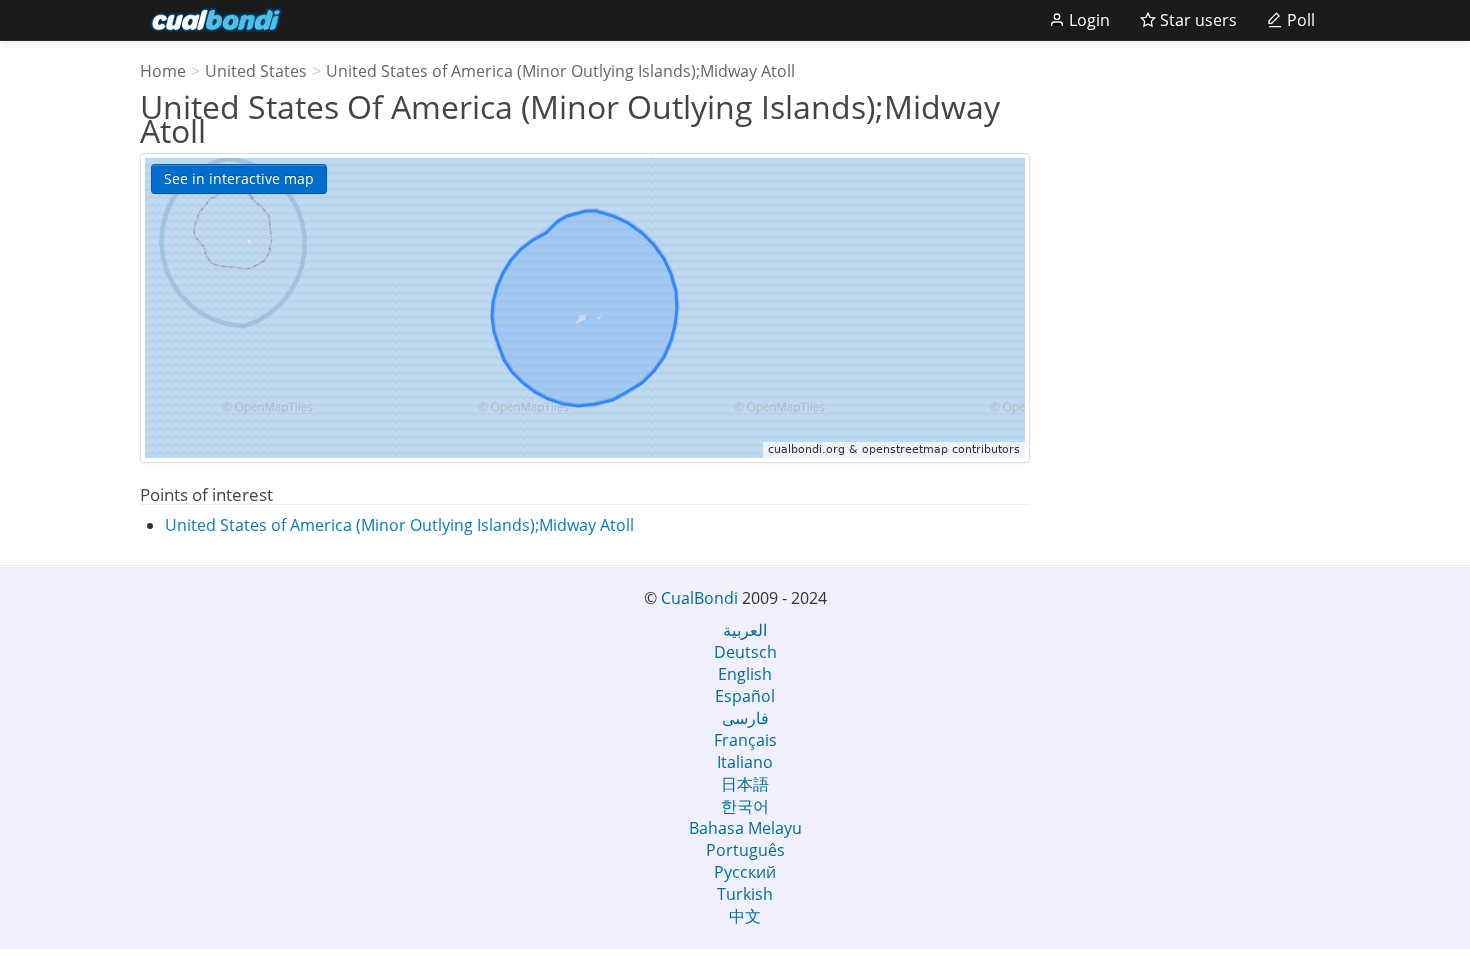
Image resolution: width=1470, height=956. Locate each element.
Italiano (745, 762)
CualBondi (699, 598)
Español (745, 696)
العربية (745, 630)
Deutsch (745, 652)
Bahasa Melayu (745, 828)
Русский (745, 872)
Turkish (745, 894)
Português (745, 850)
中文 (745, 916)
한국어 (745, 806)
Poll (1299, 20)
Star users (1196, 20)
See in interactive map (239, 178)
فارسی (745, 718)
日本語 (745, 784)
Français (745, 740)
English (745, 674)
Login (1087, 20)
